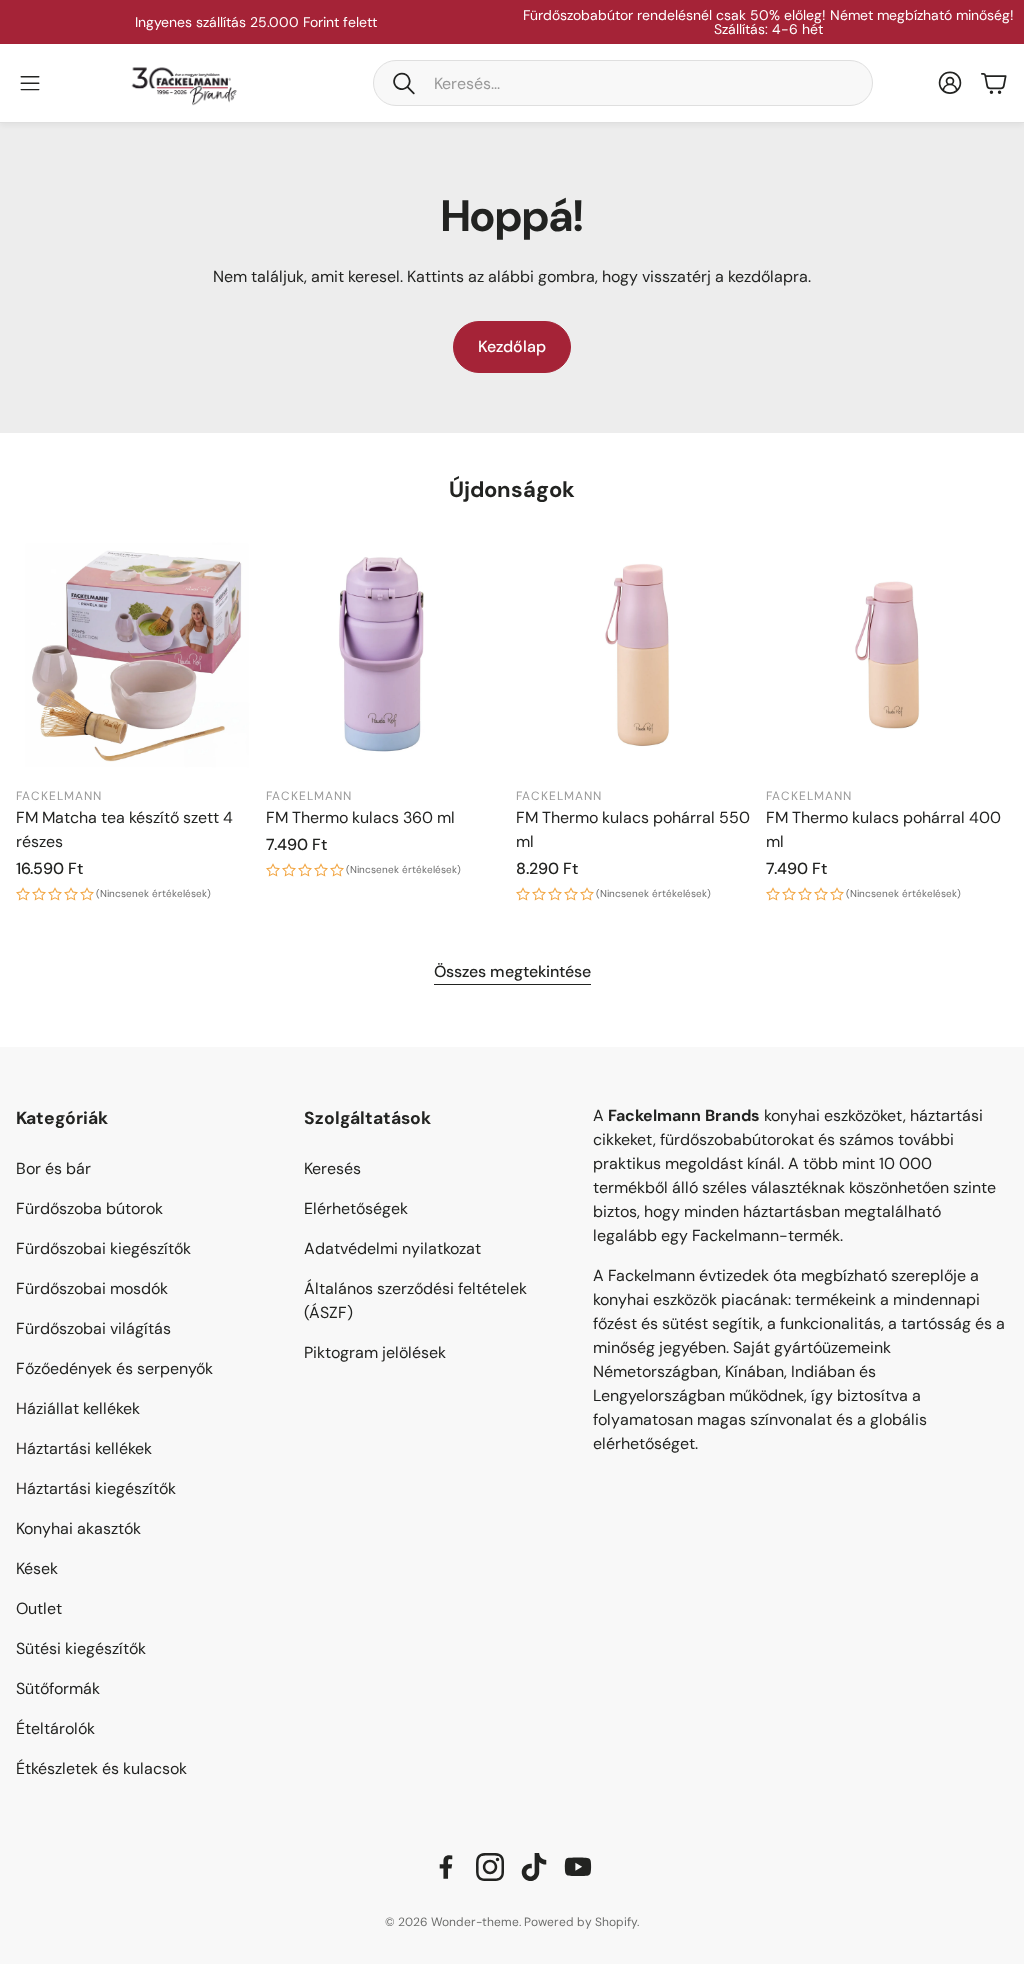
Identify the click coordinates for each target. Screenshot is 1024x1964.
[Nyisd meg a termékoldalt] (137, 655)
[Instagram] (490, 1867)
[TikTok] (534, 1867)
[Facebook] (446, 1867)
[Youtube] (578, 1867)
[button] (623, 83)
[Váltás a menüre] (30, 83)
